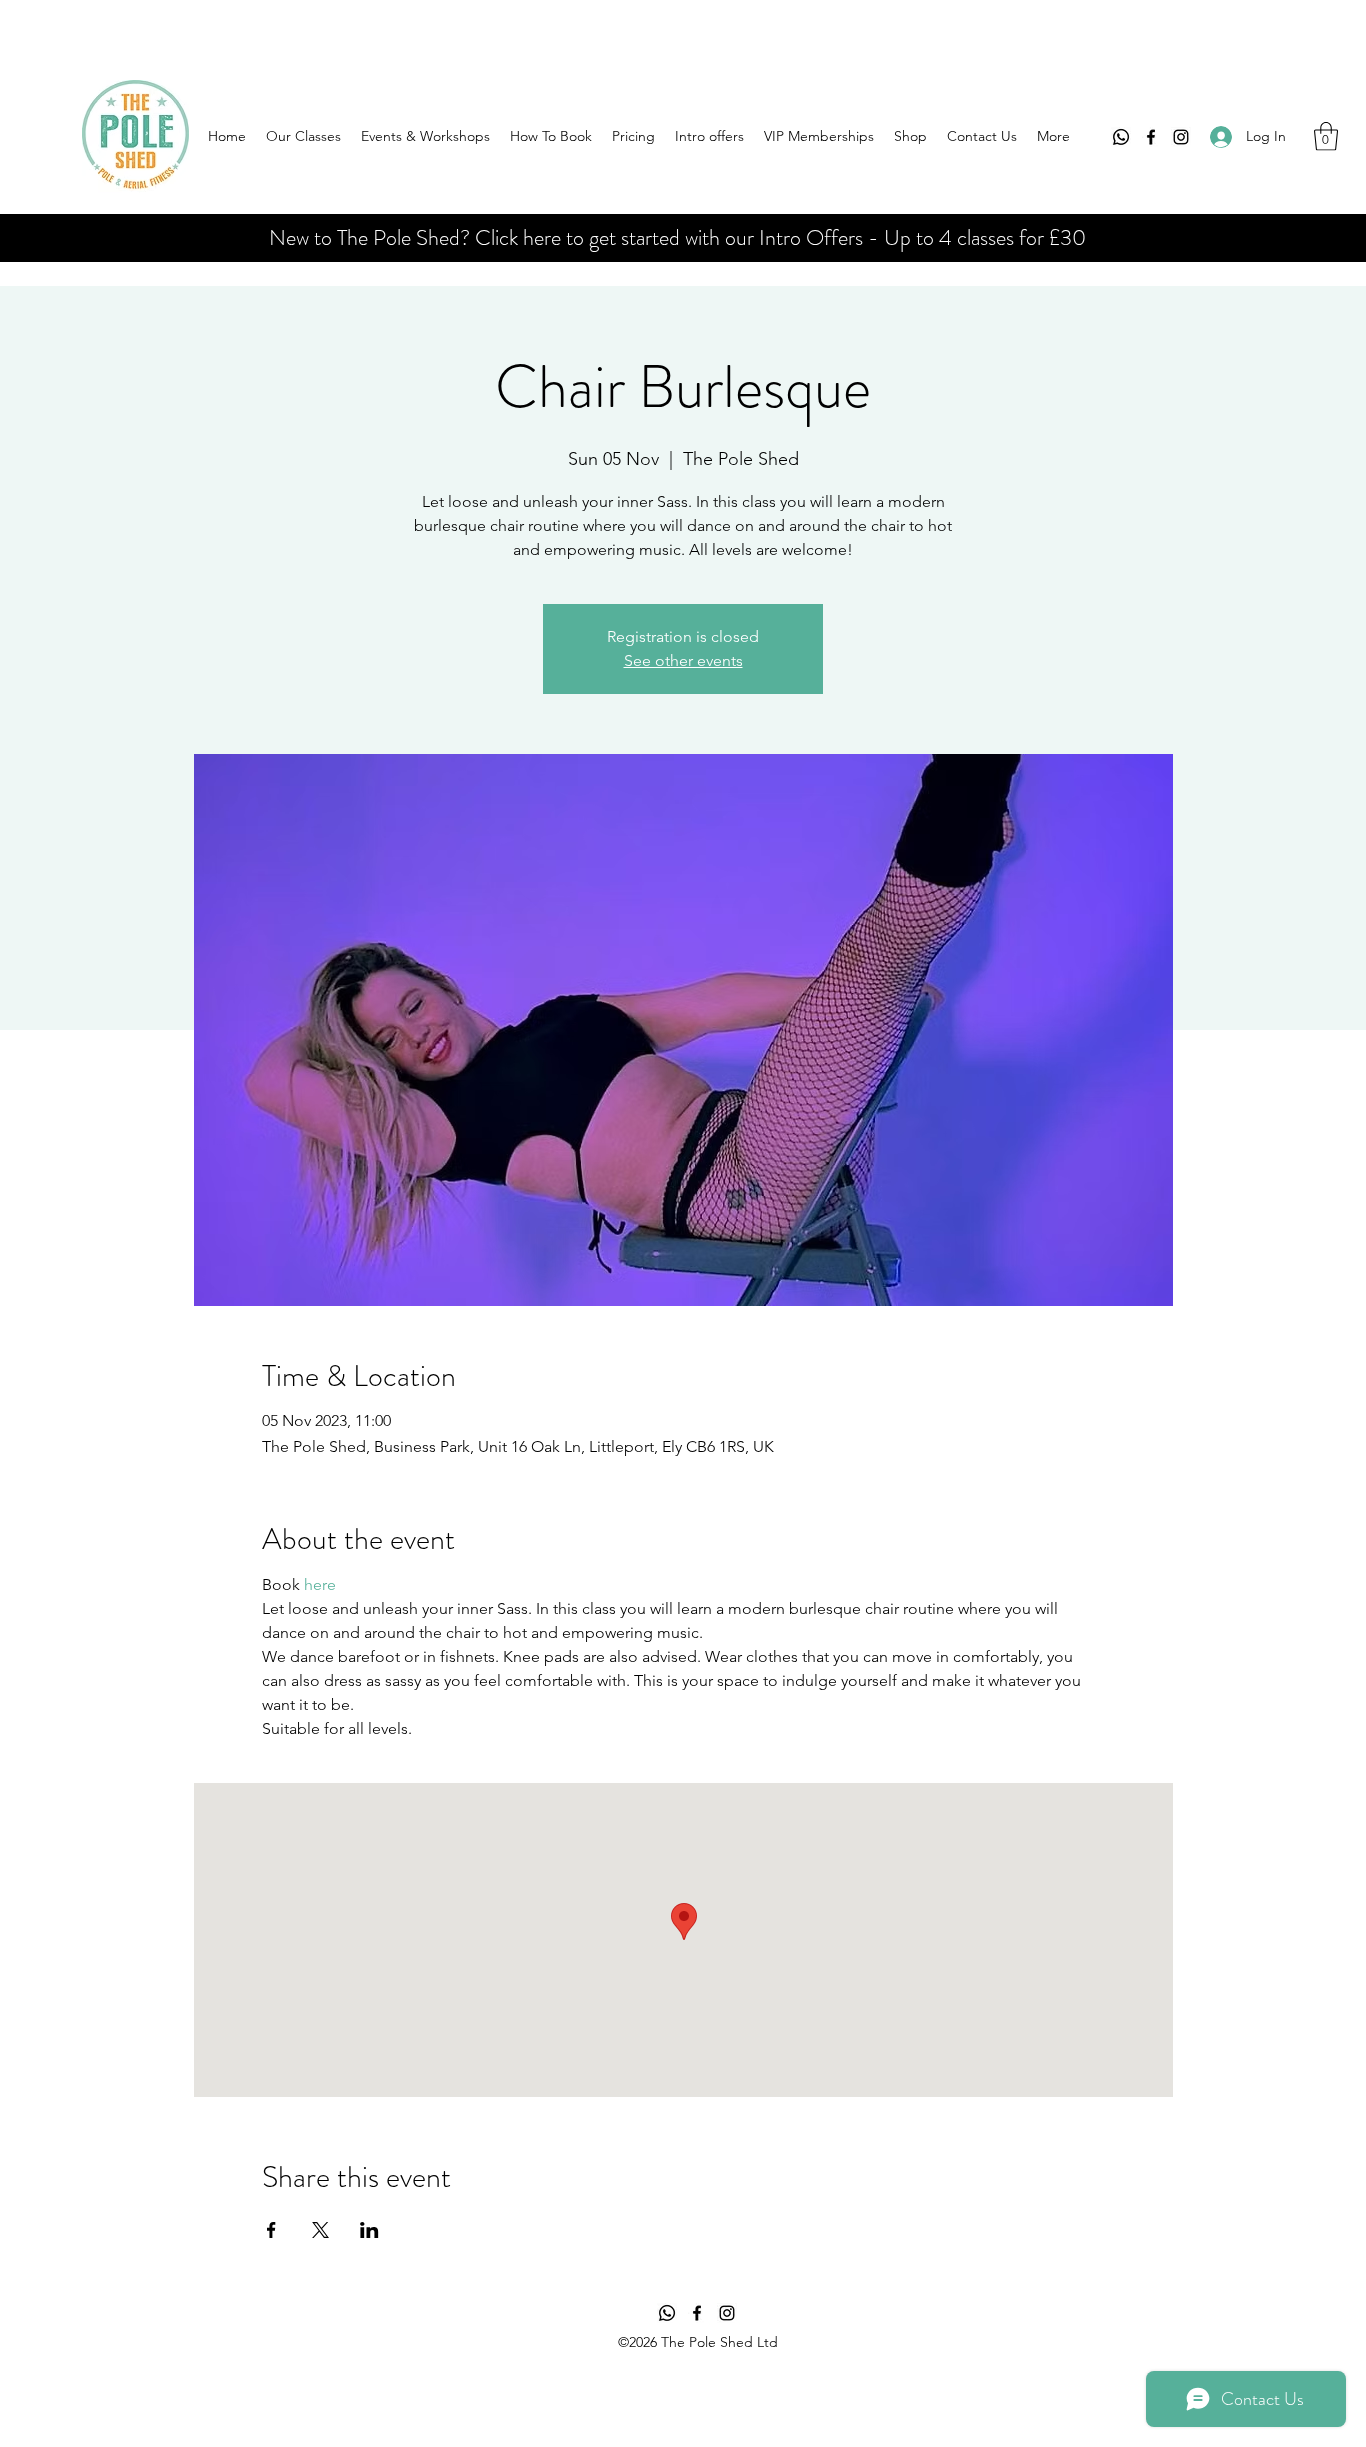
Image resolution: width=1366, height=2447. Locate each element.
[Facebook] (1151, 137)
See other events (683, 660)
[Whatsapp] (1121, 137)
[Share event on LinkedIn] (369, 2230)
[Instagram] (1181, 137)
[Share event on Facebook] (271, 2230)
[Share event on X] (320, 2230)
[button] (1326, 136)
